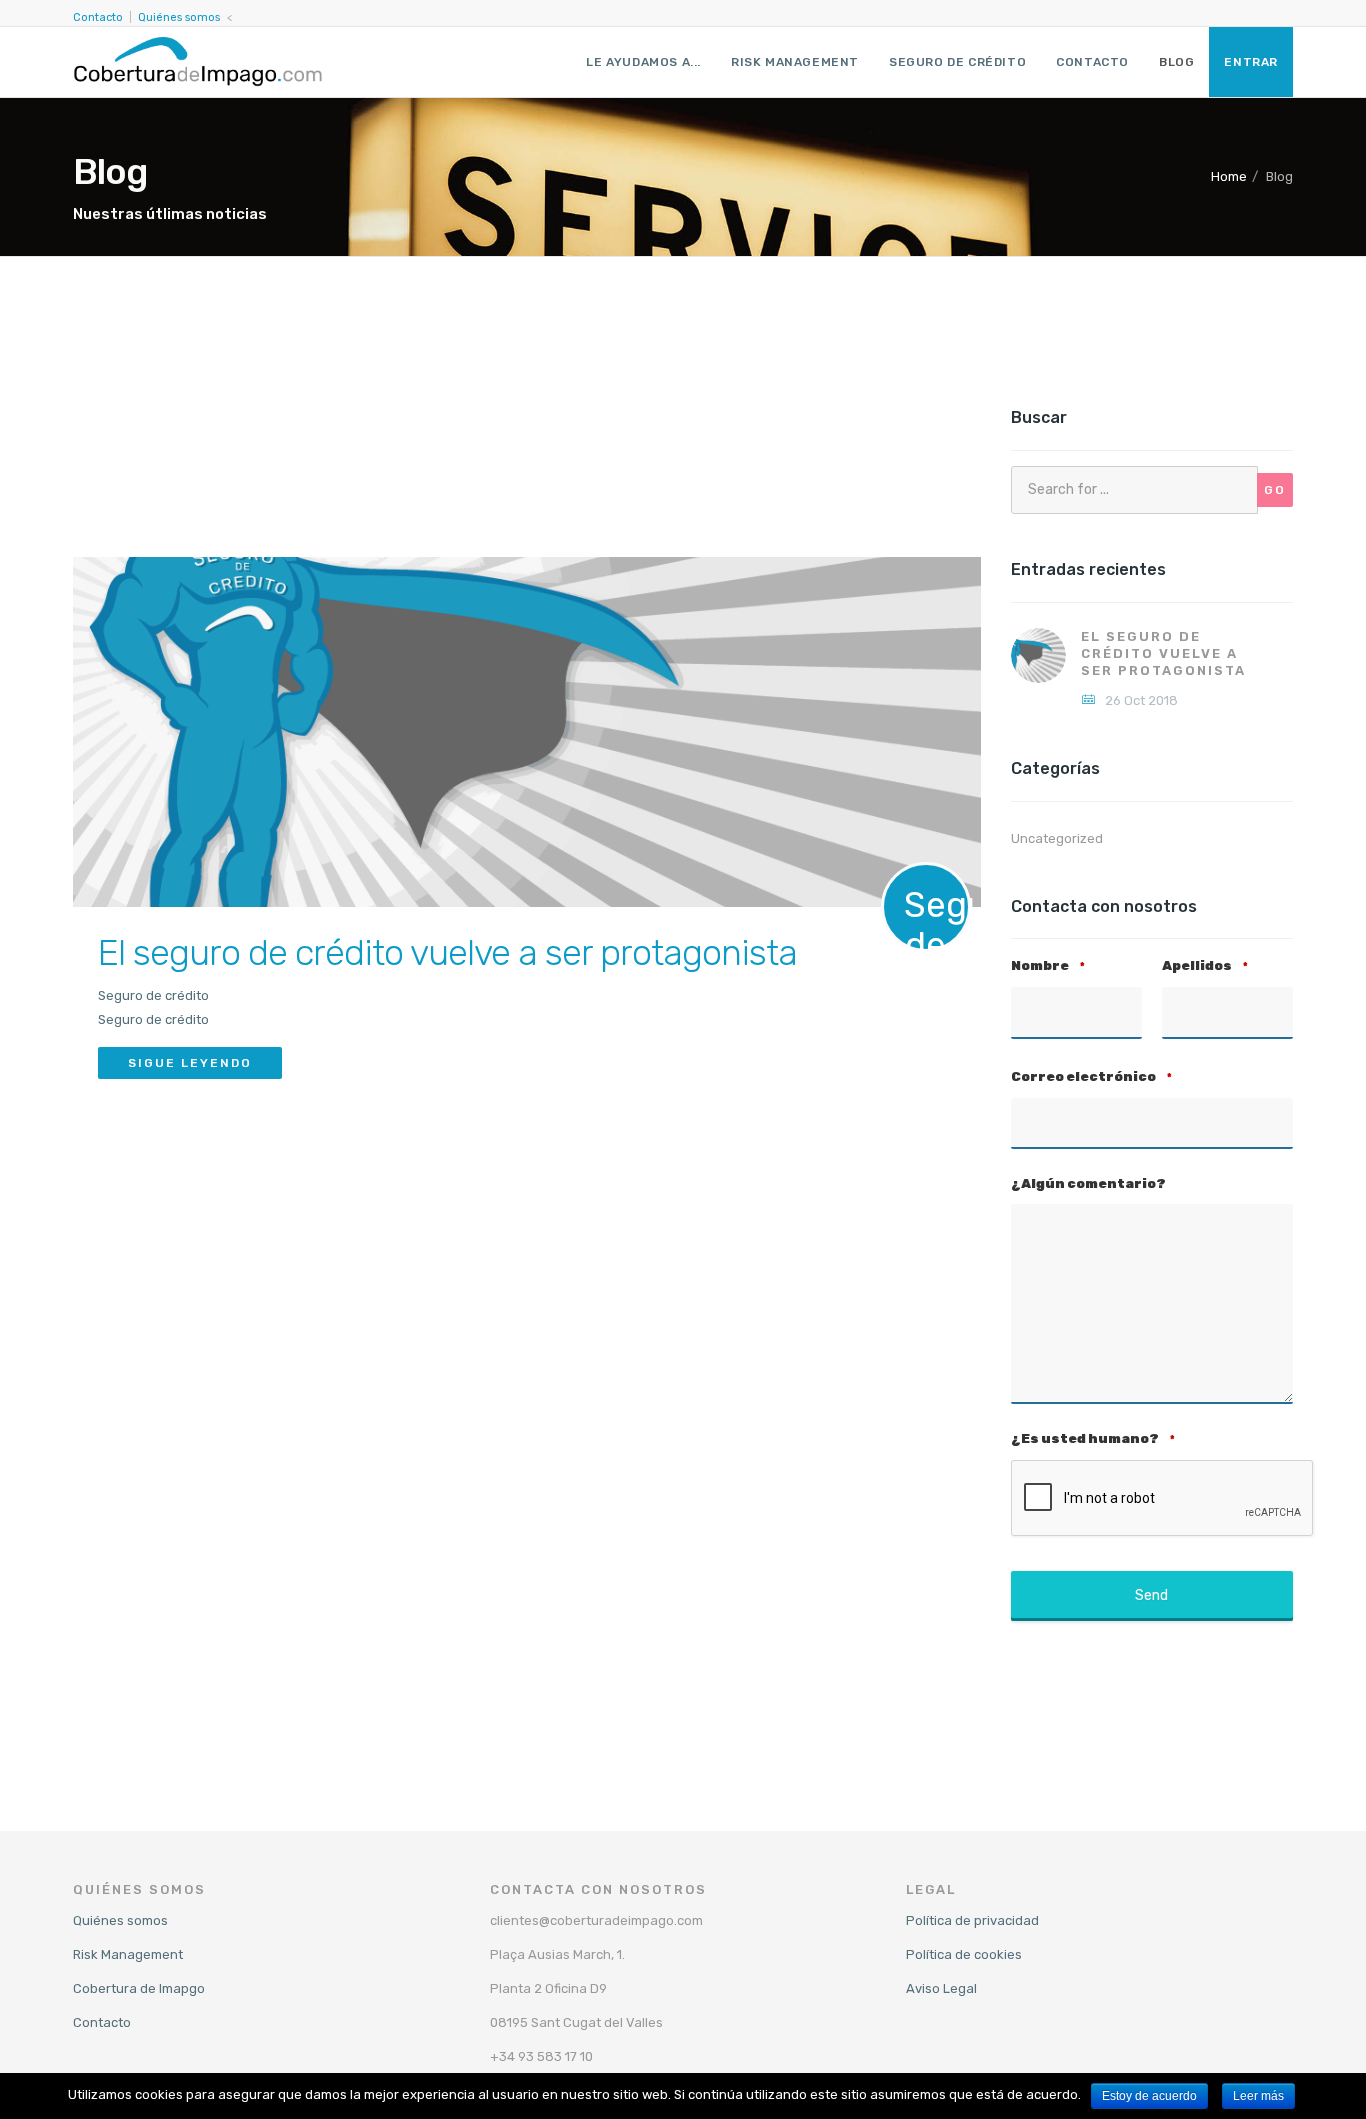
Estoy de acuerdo (1149, 2096)
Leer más (1258, 2096)
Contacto (98, 17)
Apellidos (1205, 965)
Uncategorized (1057, 838)
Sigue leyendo (190, 1063)
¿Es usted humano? (1093, 1438)
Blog (1176, 62)
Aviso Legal (941, 1988)
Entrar (1251, 62)
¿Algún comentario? (1088, 1183)
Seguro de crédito (957, 62)
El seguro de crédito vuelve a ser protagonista (447, 952)
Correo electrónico (1091, 1076)
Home (1229, 176)
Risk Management (795, 62)
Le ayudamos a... (643, 62)
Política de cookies (964, 1954)
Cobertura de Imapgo (139, 1988)
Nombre (1048, 965)
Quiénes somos (179, 17)
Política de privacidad (972, 1920)
